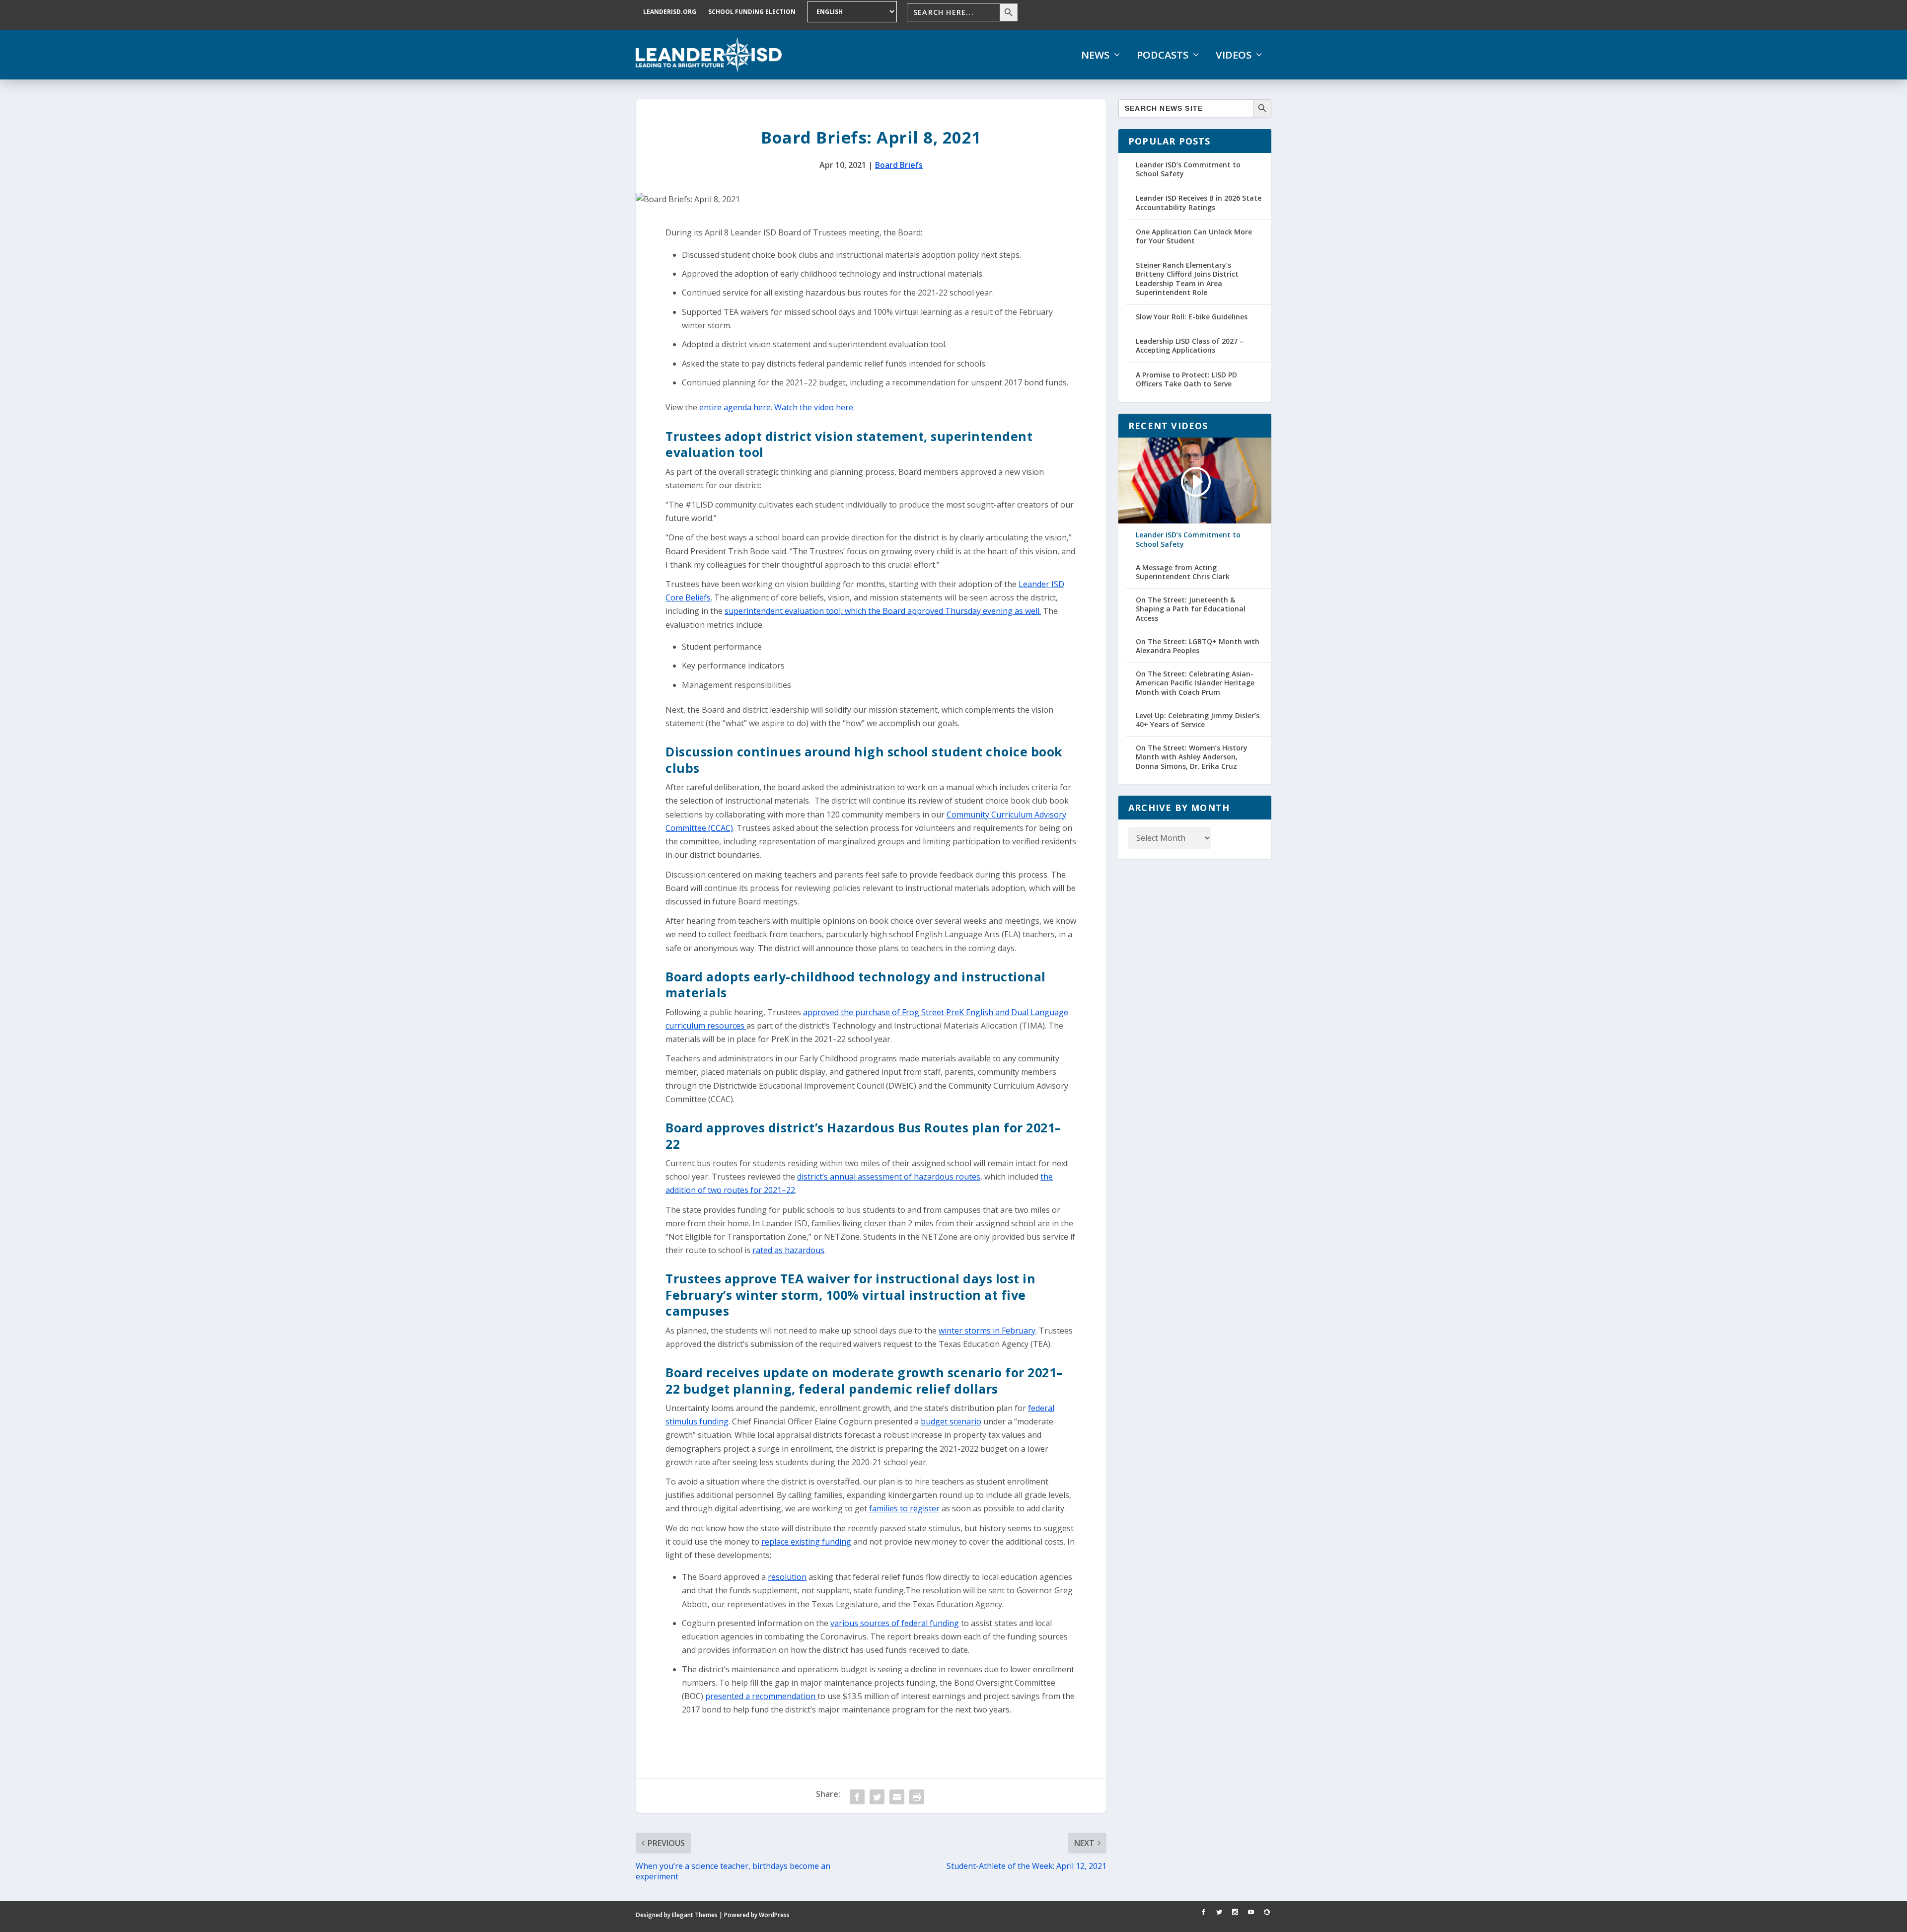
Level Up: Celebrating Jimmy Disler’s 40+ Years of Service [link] (1198, 720)
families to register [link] (903, 1508)
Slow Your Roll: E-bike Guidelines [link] (1192, 317)
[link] (709, 55)
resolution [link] (787, 1577)
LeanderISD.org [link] (670, 12)
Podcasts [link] (1163, 55)
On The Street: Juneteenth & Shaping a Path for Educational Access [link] (1191, 609)
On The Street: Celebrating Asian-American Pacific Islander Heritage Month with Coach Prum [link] (1195, 683)
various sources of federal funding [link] (895, 1623)
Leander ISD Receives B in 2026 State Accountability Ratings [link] (1199, 202)
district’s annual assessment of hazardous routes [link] (889, 1177)
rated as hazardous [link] (788, 1250)
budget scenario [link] (951, 1421)
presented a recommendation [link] (761, 1696)
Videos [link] (1234, 55)
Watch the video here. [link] (814, 407)
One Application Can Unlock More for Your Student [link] (1194, 236)
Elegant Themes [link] (695, 1915)
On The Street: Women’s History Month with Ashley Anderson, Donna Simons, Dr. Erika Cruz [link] (1192, 757)
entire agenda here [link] (735, 407)
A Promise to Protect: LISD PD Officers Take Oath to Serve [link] (1186, 379)
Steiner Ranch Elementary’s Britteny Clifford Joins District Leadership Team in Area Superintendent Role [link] (1187, 279)
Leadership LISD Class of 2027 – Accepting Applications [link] (1190, 345)
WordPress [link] (774, 1915)
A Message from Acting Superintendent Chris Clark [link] (1183, 572)
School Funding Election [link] (752, 12)
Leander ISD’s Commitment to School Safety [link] (1188, 169)
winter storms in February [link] (987, 1331)
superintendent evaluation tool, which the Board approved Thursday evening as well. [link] (883, 611)
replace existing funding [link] (806, 1542)
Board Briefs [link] (899, 165)
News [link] (1095, 55)
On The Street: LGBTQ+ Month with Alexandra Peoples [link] (1198, 646)
